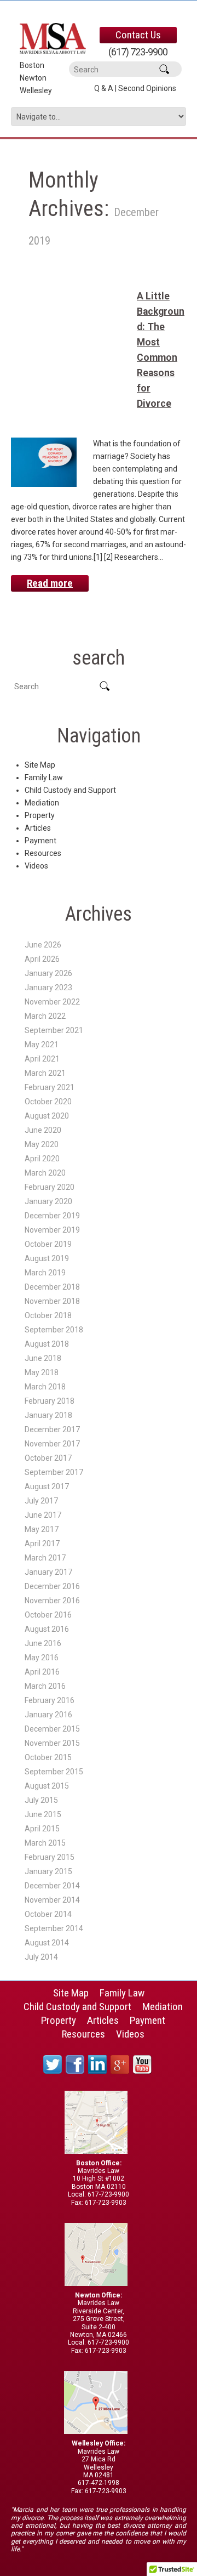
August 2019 (47, 1258)
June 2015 (43, 1814)
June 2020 (43, 1130)
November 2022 (52, 1002)
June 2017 (43, 1515)
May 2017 (42, 1529)
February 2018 (50, 1401)
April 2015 (42, 1829)
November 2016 (52, 1601)
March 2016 (45, 1686)
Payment (40, 841)
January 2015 (48, 1871)
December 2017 (52, 1429)
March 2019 (45, 1273)
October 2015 (48, 1757)
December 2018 (52, 1287)
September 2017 (54, 1472)
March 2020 (45, 1173)
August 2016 (47, 1629)
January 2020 (48, 1201)
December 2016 (52, 1586)
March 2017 (45, 1558)
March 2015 (45, 1843)
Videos (36, 866)
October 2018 (48, 1315)
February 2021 (50, 1087)
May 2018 (42, 1372)
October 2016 (48, 1615)
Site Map (40, 765)
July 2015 (41, 1800)
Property (40, 815)
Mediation (42, 803)
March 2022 (45, 1016)
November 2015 (52, 1743)
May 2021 (42, 1045)
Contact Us (138, 35)
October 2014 (48, 1914)
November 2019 (52, 1230)
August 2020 (47, 1116)
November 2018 (52, 1301)
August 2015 (47, 1786)
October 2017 (48, 1458)
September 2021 (54, 1030)
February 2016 (50, 1700)
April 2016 (42, 1672)
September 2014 (54, 1928)
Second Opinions (147, 88)
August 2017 (47, 1486)
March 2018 (45, 1387)
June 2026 (43, 945)
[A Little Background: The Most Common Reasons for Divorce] (44, 462)
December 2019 (52, 1216)
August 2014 (47, 1943)
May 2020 (42, 1144)
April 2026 (42, 959)
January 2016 (48, 1715)
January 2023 (48, 988)
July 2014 (41, 1957)
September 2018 (54, 1330)
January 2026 (48, 973)
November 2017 (52, 1444)
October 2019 (48, 1244)
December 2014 (52, 1886)
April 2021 (42, 1059)
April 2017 (42, 1544)
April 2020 (42, 1159)
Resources (43, 853)
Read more (50, 583)
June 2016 (43, 1643)
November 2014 (52, 1900)
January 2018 (48, 1415)
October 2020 (48, 1102)
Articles (38, 828)
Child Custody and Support (70, 790)
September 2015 (54, 1772)
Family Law (44, 778)
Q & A (104, 88)
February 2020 (50, 1187)
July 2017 (41, 1501)
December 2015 (52, 1729)
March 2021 (45, 1073)
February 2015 (50, 1857)
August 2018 (47, 1344)
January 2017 (48, 1572)
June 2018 (43, 1358)
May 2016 (42, 1658)
